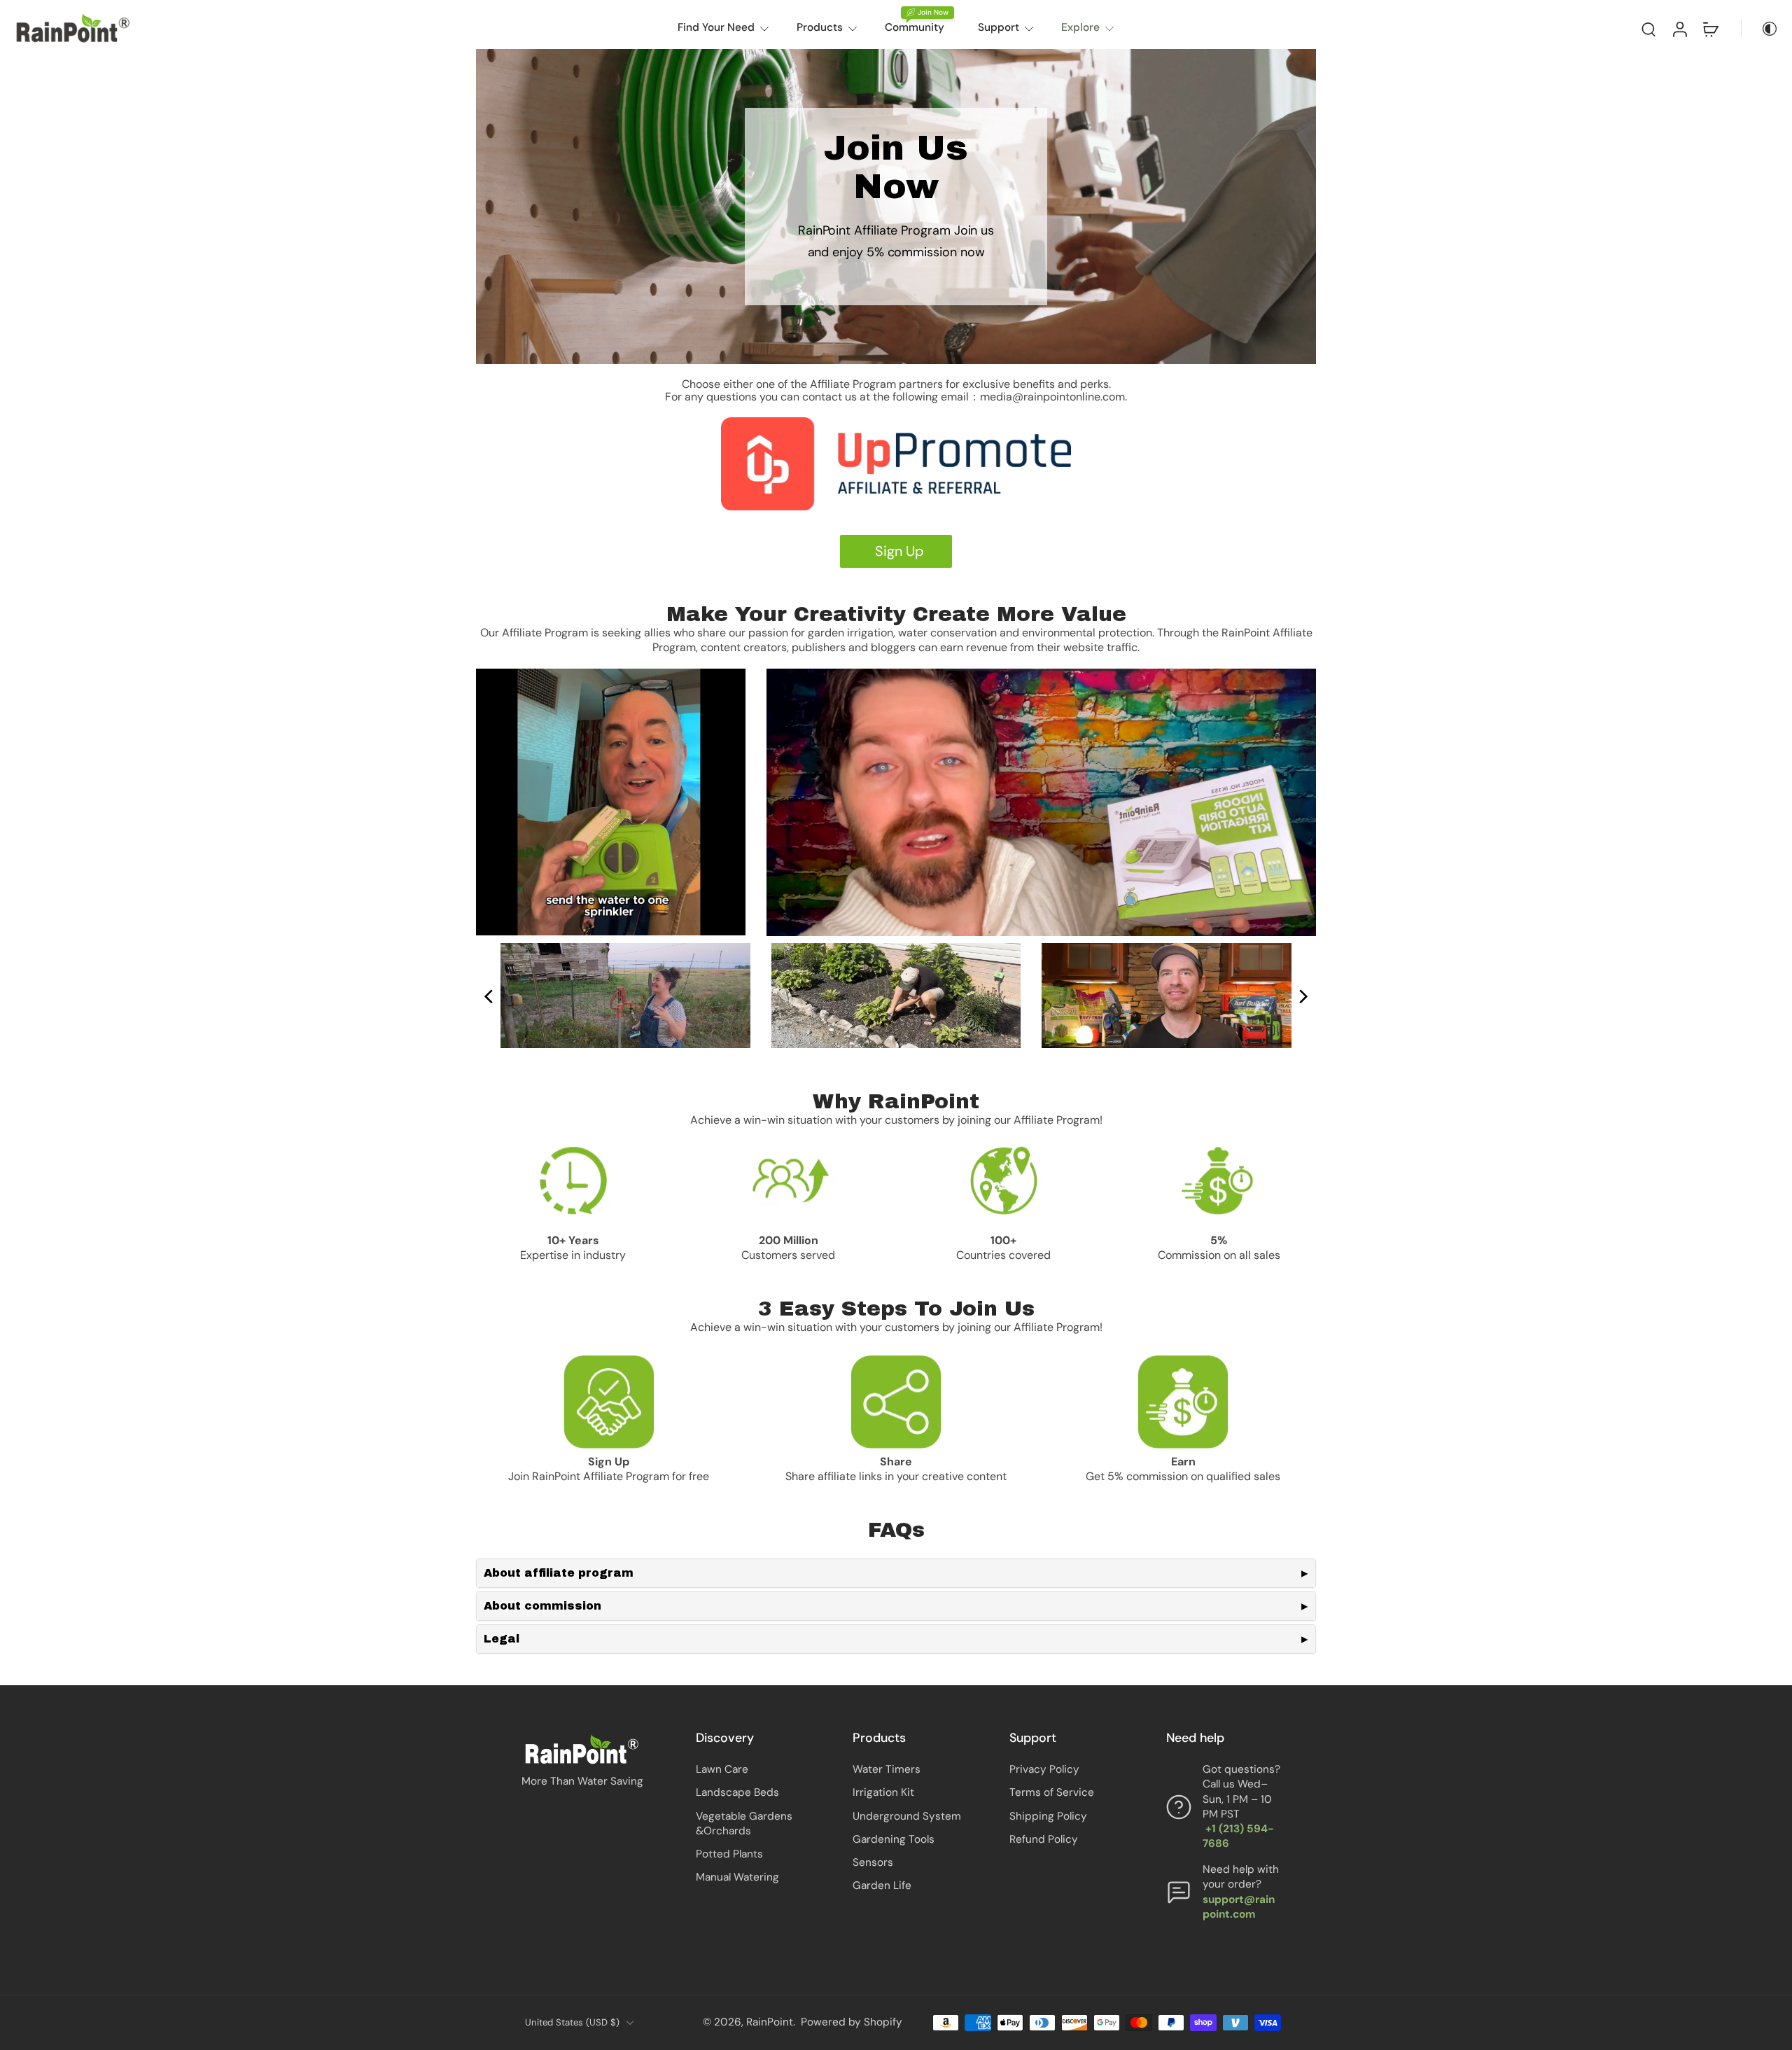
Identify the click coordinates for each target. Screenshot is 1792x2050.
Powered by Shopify (852, 2022)
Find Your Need (716, 27)
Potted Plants (729, 1854)
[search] (1648, 29)
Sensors (873, 1862)
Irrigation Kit (883, 1792)
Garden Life (882, 1885)
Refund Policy (1044, 1839)
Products (820, 27)
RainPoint (770, 2022)
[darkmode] (1760, 29)
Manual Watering (737, 1877)
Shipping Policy (1048, 1816)
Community (915, 27)
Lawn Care (722, 1769)
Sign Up (896, 551)
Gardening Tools (894, 1839)
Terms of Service (1052, 1792)
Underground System (907, 1816)
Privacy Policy (1044, 1769)
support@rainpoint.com (1239, 1907)
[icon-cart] (1710, 29)
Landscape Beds (737, 1792)
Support (999, 27)
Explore (1080, 27)
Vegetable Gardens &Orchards (744, 1824)
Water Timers (887, 1769)
